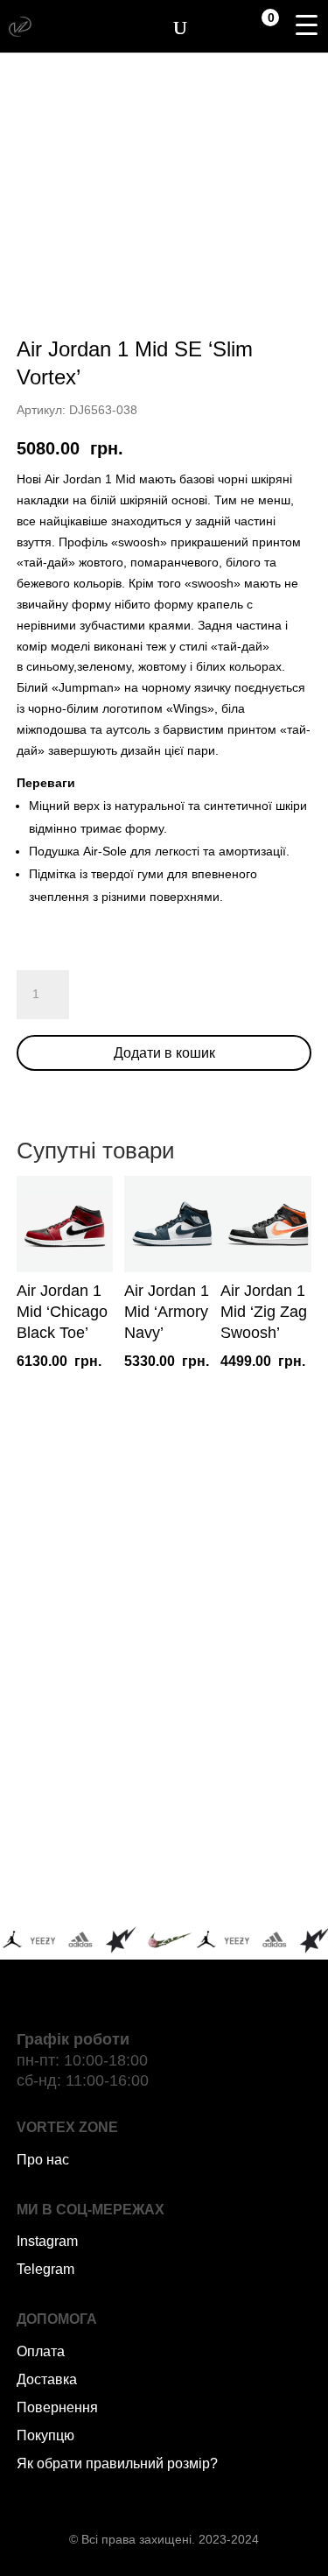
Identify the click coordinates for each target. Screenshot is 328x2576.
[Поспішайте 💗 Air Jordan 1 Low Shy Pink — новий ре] (88, 1613)
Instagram (47, 2241)
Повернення (57, 2407)
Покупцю (45, 2435)
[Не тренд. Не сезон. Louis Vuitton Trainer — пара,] (241, 1702)
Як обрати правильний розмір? (117, 2463)
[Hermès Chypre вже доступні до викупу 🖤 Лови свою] (88, 1880)
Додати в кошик (164, 1053)
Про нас (43, 2160)
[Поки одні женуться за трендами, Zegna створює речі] (88, 1702)
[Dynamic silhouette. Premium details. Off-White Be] (241, 1880)
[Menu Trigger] (306, 25)
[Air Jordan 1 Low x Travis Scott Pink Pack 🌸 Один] (241, 1791)
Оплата (41, 2351)
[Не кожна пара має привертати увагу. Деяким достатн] (88, 1791)
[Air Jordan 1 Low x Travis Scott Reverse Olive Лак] (241, 1613)
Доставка (47, 2379)
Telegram (45, 2269)
